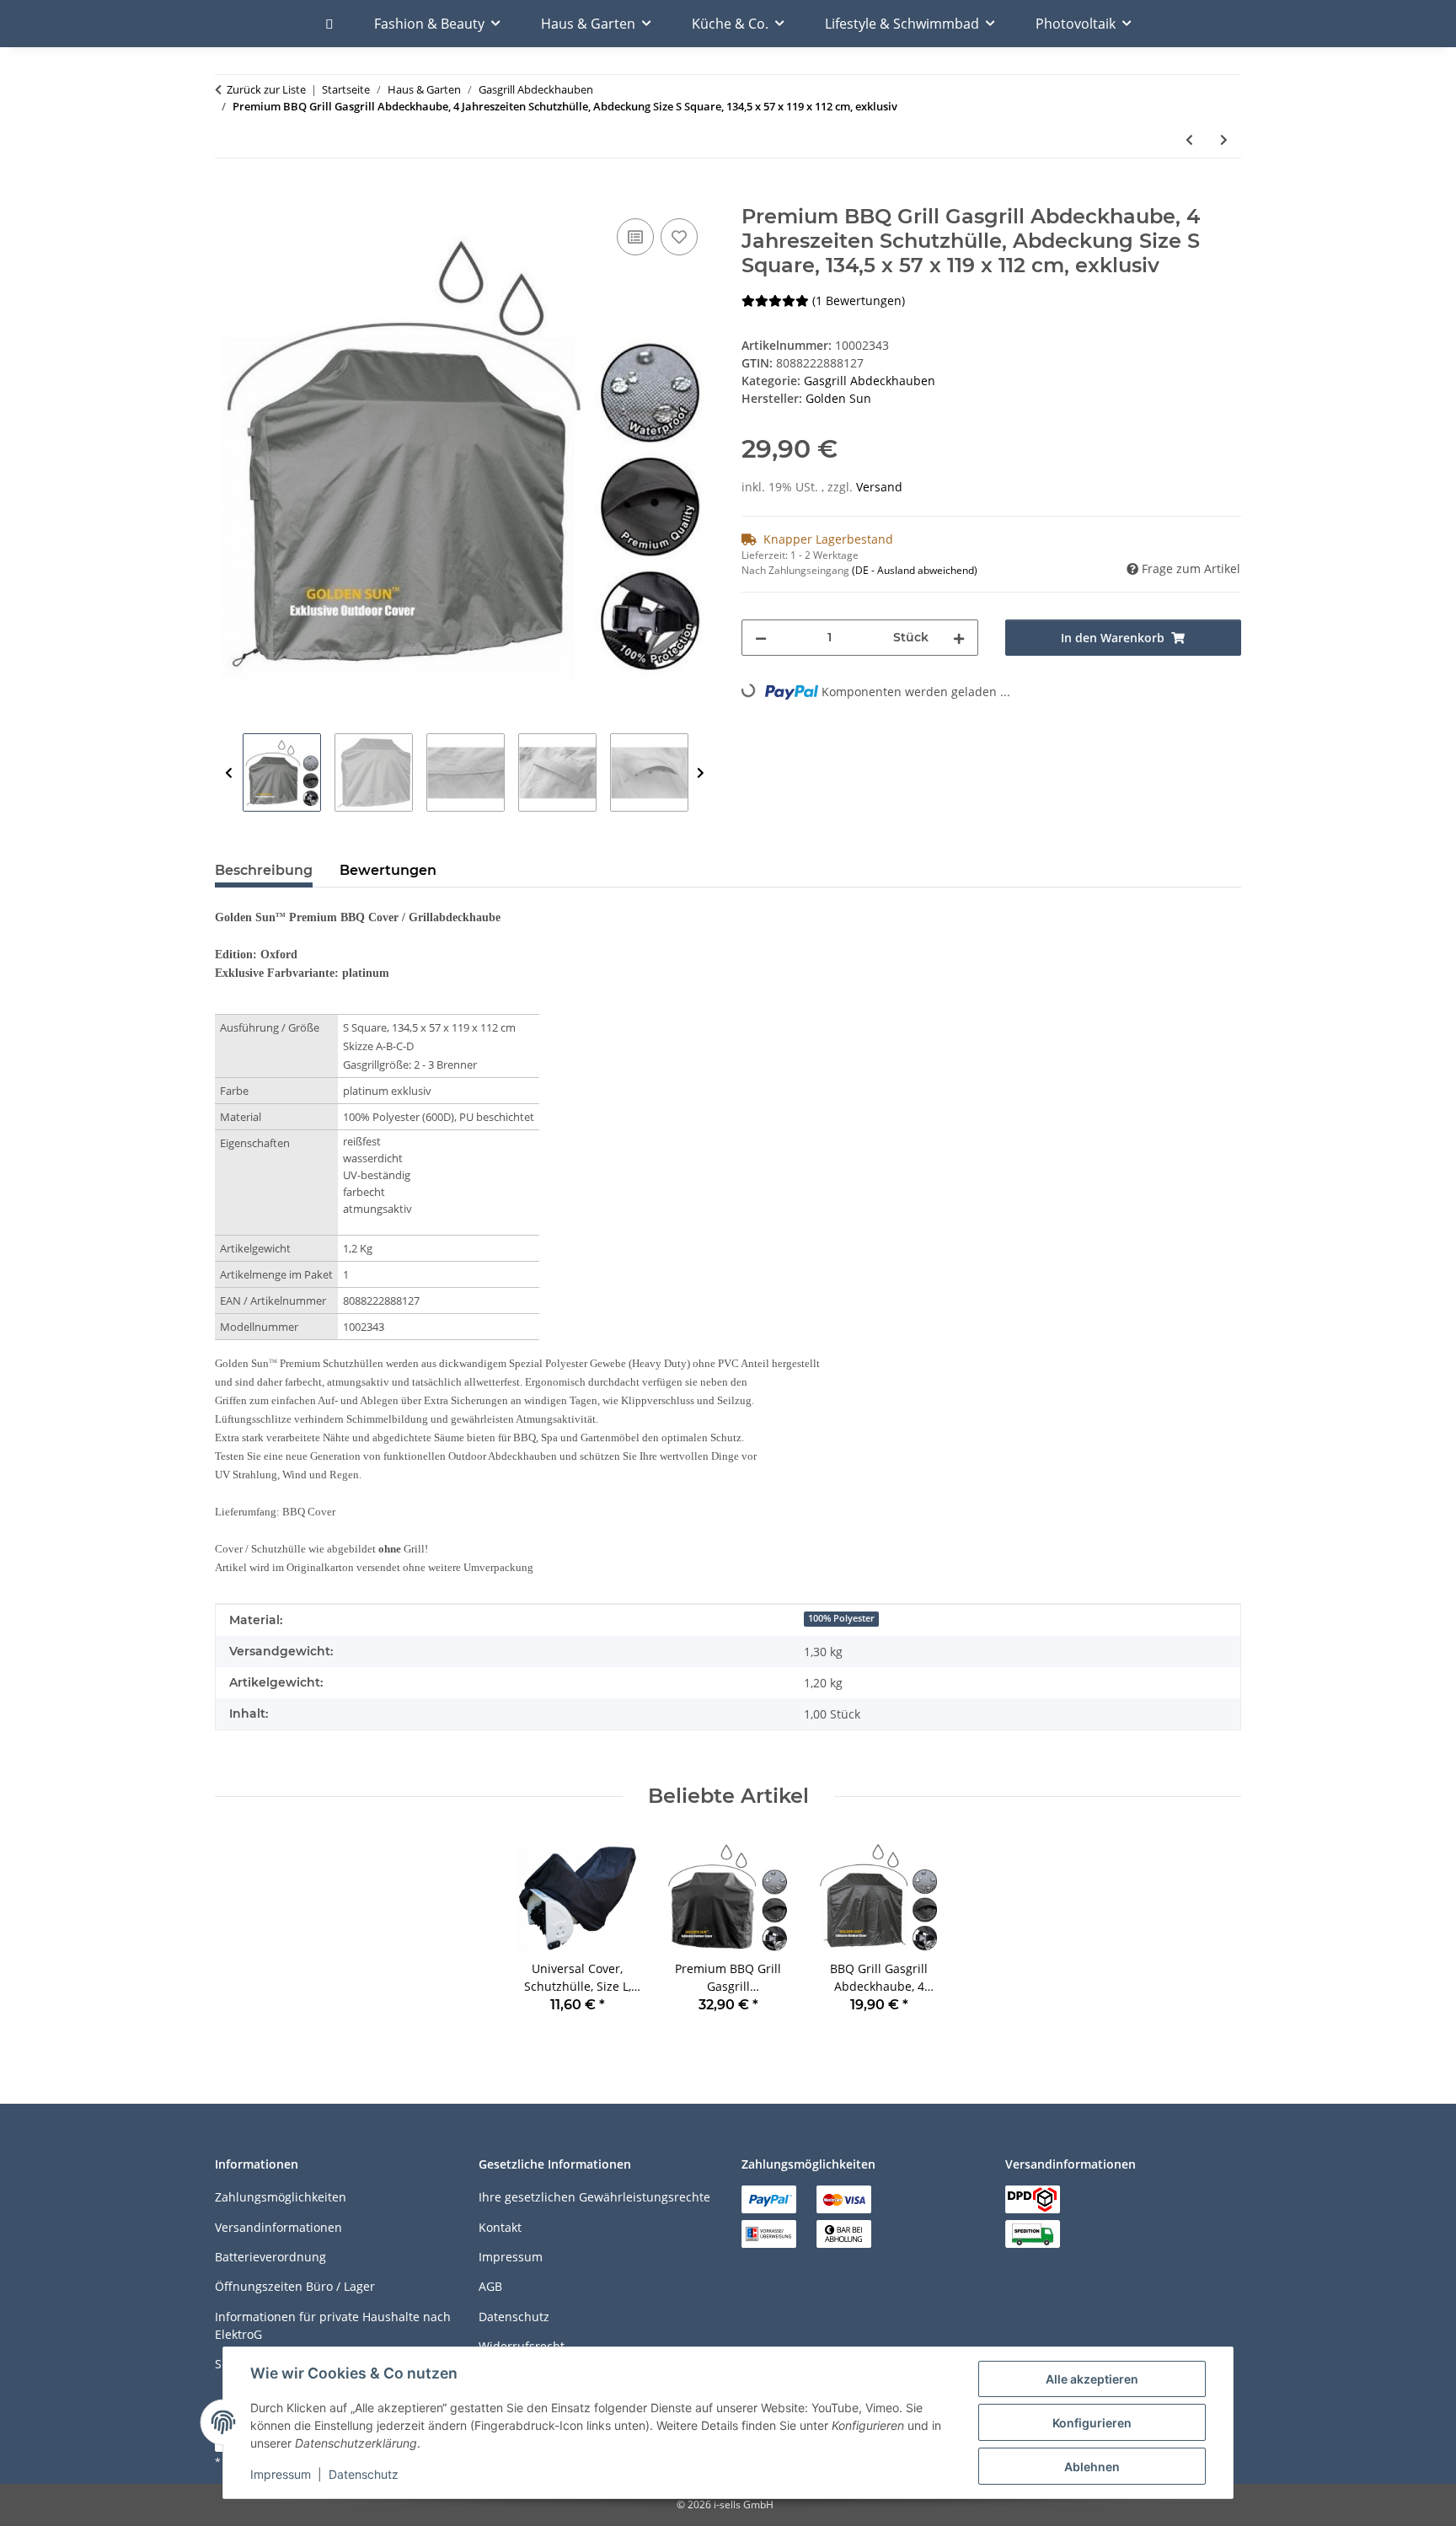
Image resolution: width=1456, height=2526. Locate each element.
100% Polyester (841, 1618)
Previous (229, 773)
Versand (879, 487)
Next (701, 773)
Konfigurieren (1092, 2423)
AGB (490, 2286)
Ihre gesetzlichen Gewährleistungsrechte (594, 2197)
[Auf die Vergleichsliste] (635, 237)
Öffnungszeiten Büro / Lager (295, 2286)
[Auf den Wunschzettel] (679, 237)
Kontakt (500, 2227)
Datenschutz (364, 2474)
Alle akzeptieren (1092, 2379)
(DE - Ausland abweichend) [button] (915, 570)
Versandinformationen (278, 2227)
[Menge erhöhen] (959, 638)
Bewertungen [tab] (388, 870)
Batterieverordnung (270, 2257)
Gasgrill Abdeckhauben (870, 381)
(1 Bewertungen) (859, 300)
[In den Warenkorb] (228, 196)
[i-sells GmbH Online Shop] (329, 24)
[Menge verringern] (761, 638)
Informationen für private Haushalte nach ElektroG (333, 2325)
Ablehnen (1092, 2467)
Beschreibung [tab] (264, 870)
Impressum (281, 2474)
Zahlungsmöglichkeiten (281, 2197)
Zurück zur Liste (266, 89)
